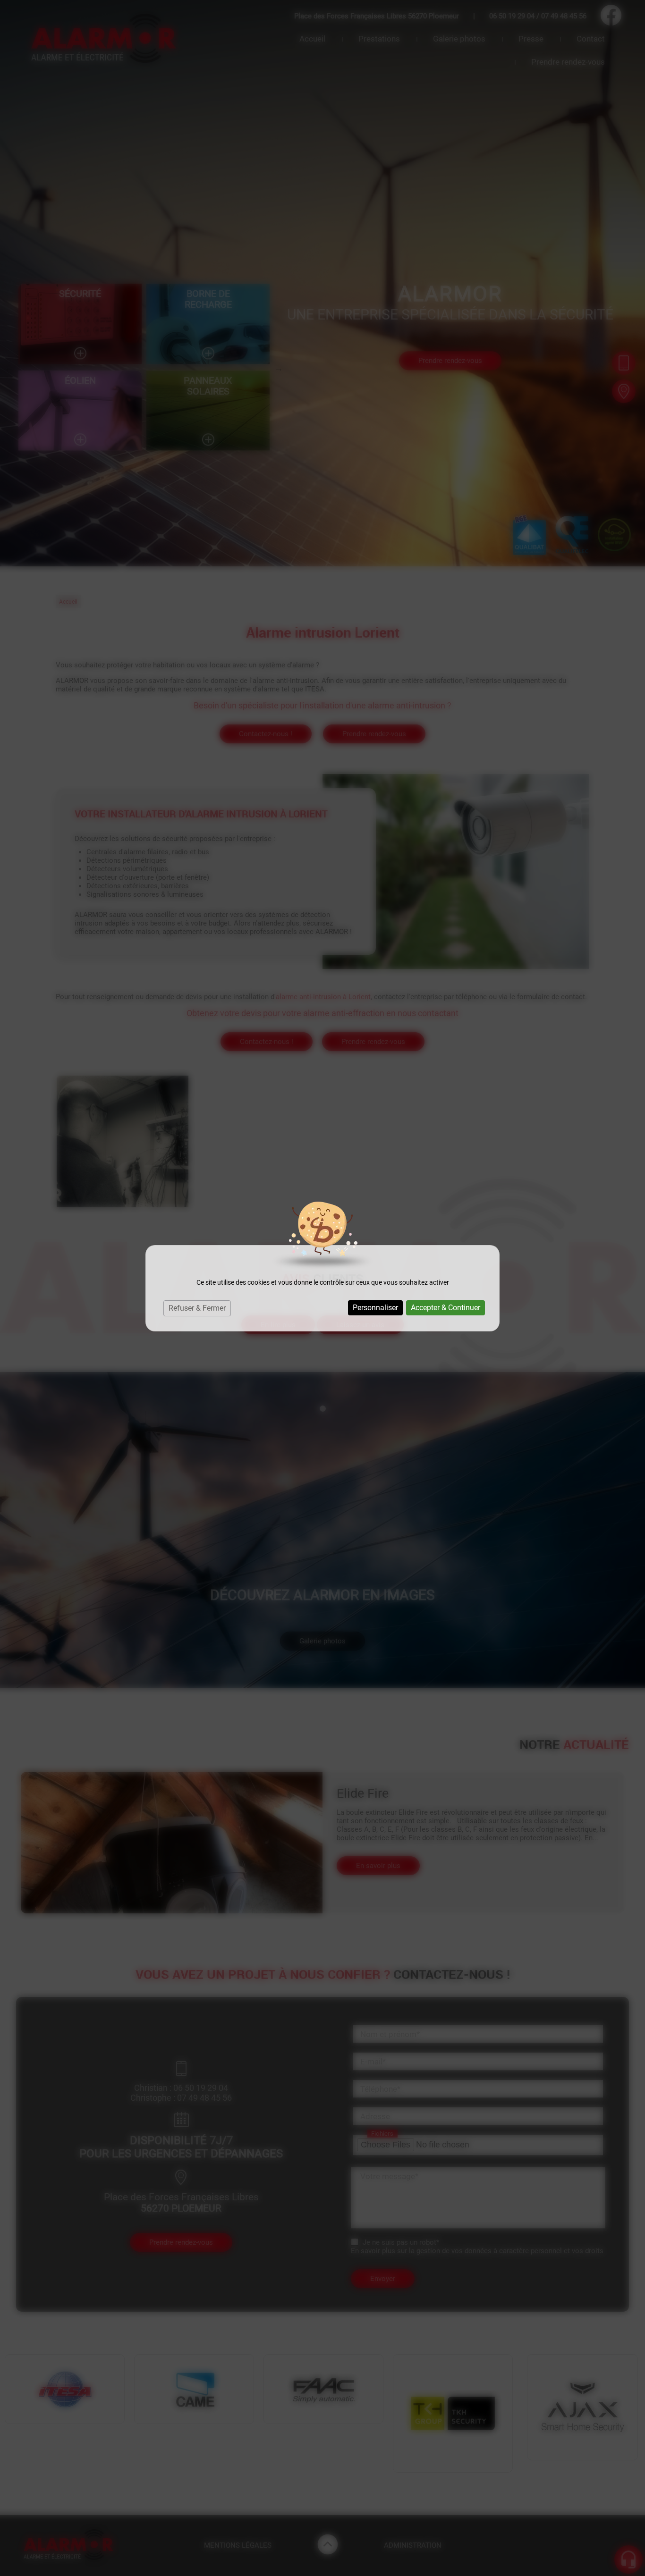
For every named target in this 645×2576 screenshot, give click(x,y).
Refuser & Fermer (197, 1308)
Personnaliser (375, 1308)
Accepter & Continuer (446, 1308)
